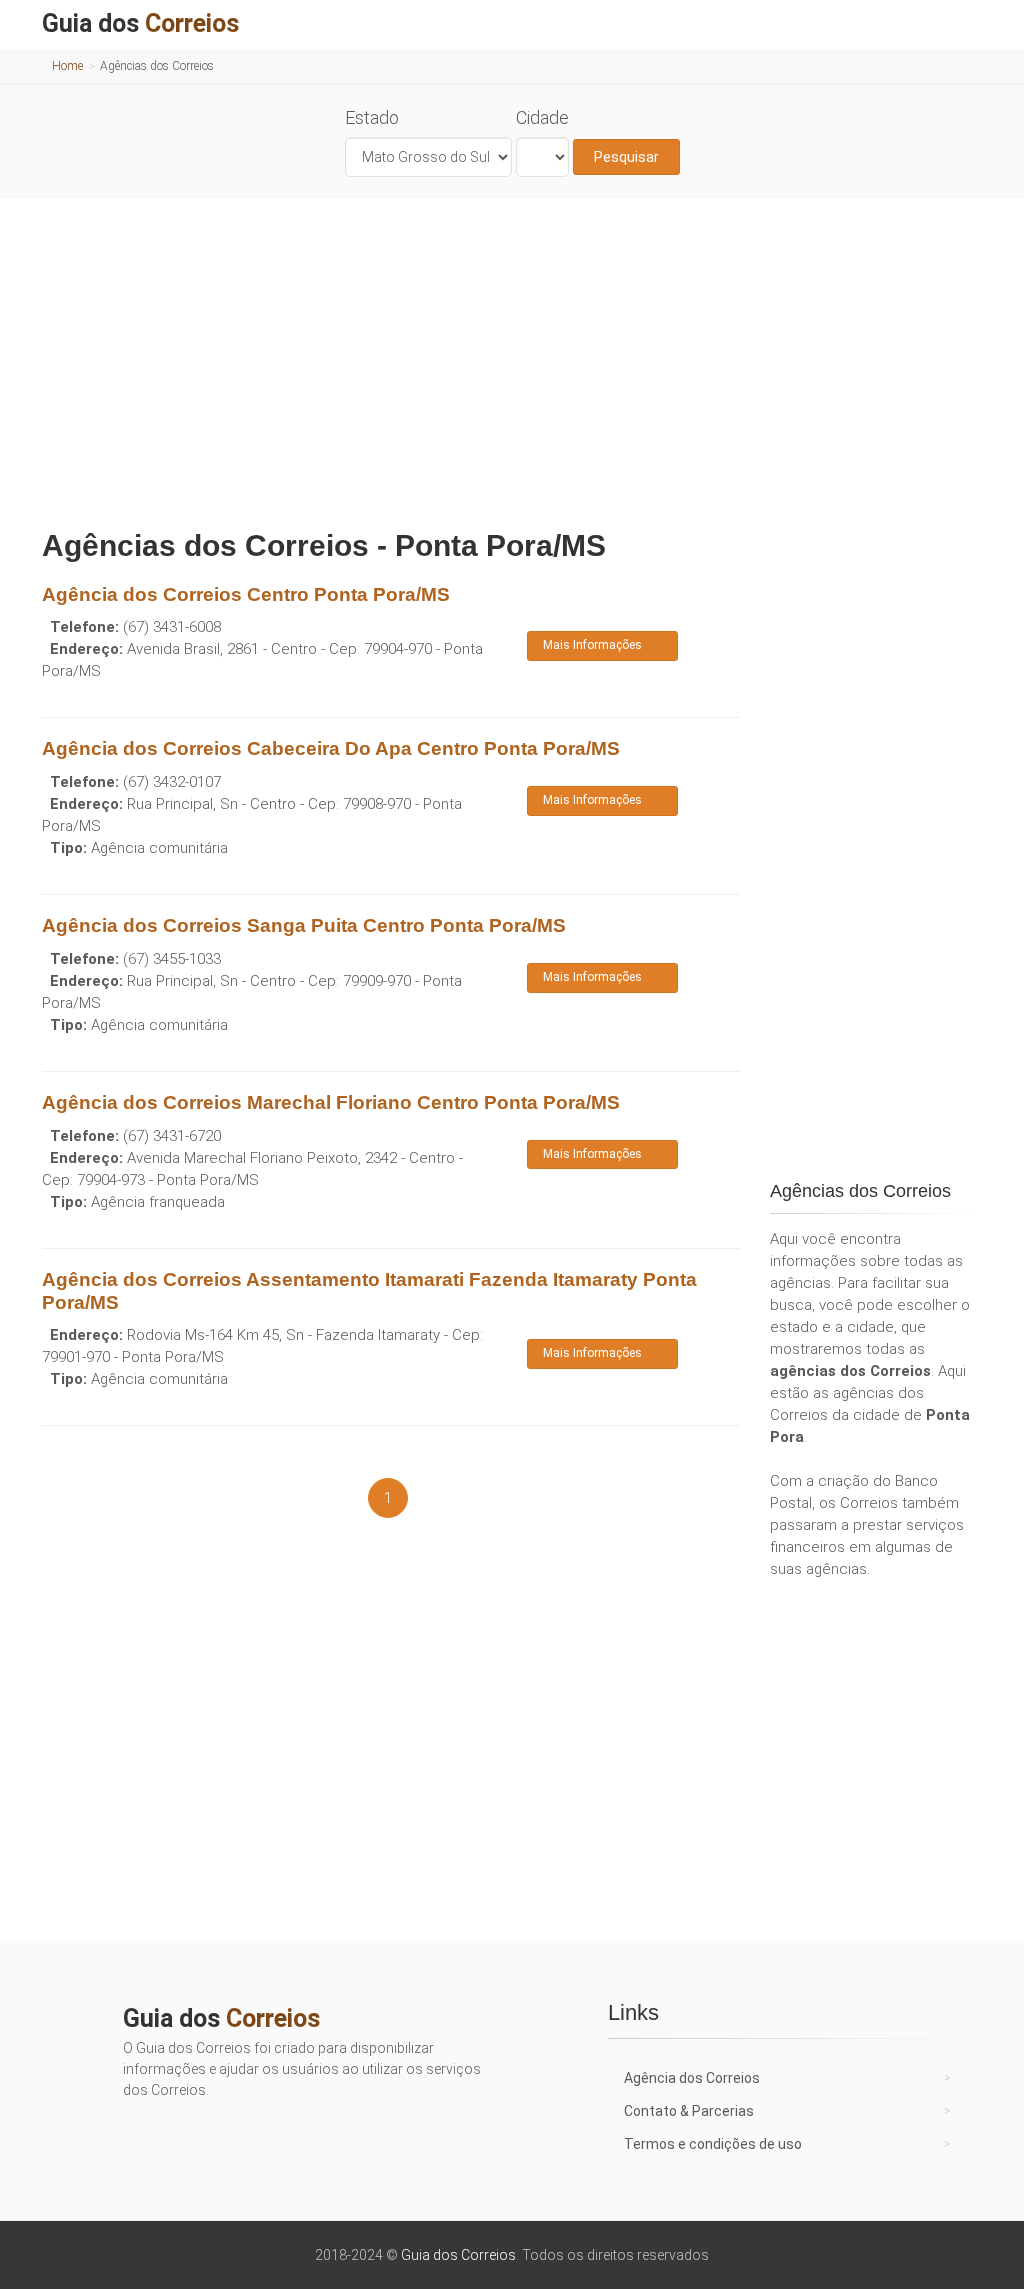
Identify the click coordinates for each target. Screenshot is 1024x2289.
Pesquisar (626, 157)
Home (67, 66)
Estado (372, 117)
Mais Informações (592, 645)
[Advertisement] (512, 358)
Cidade (542, 117)
